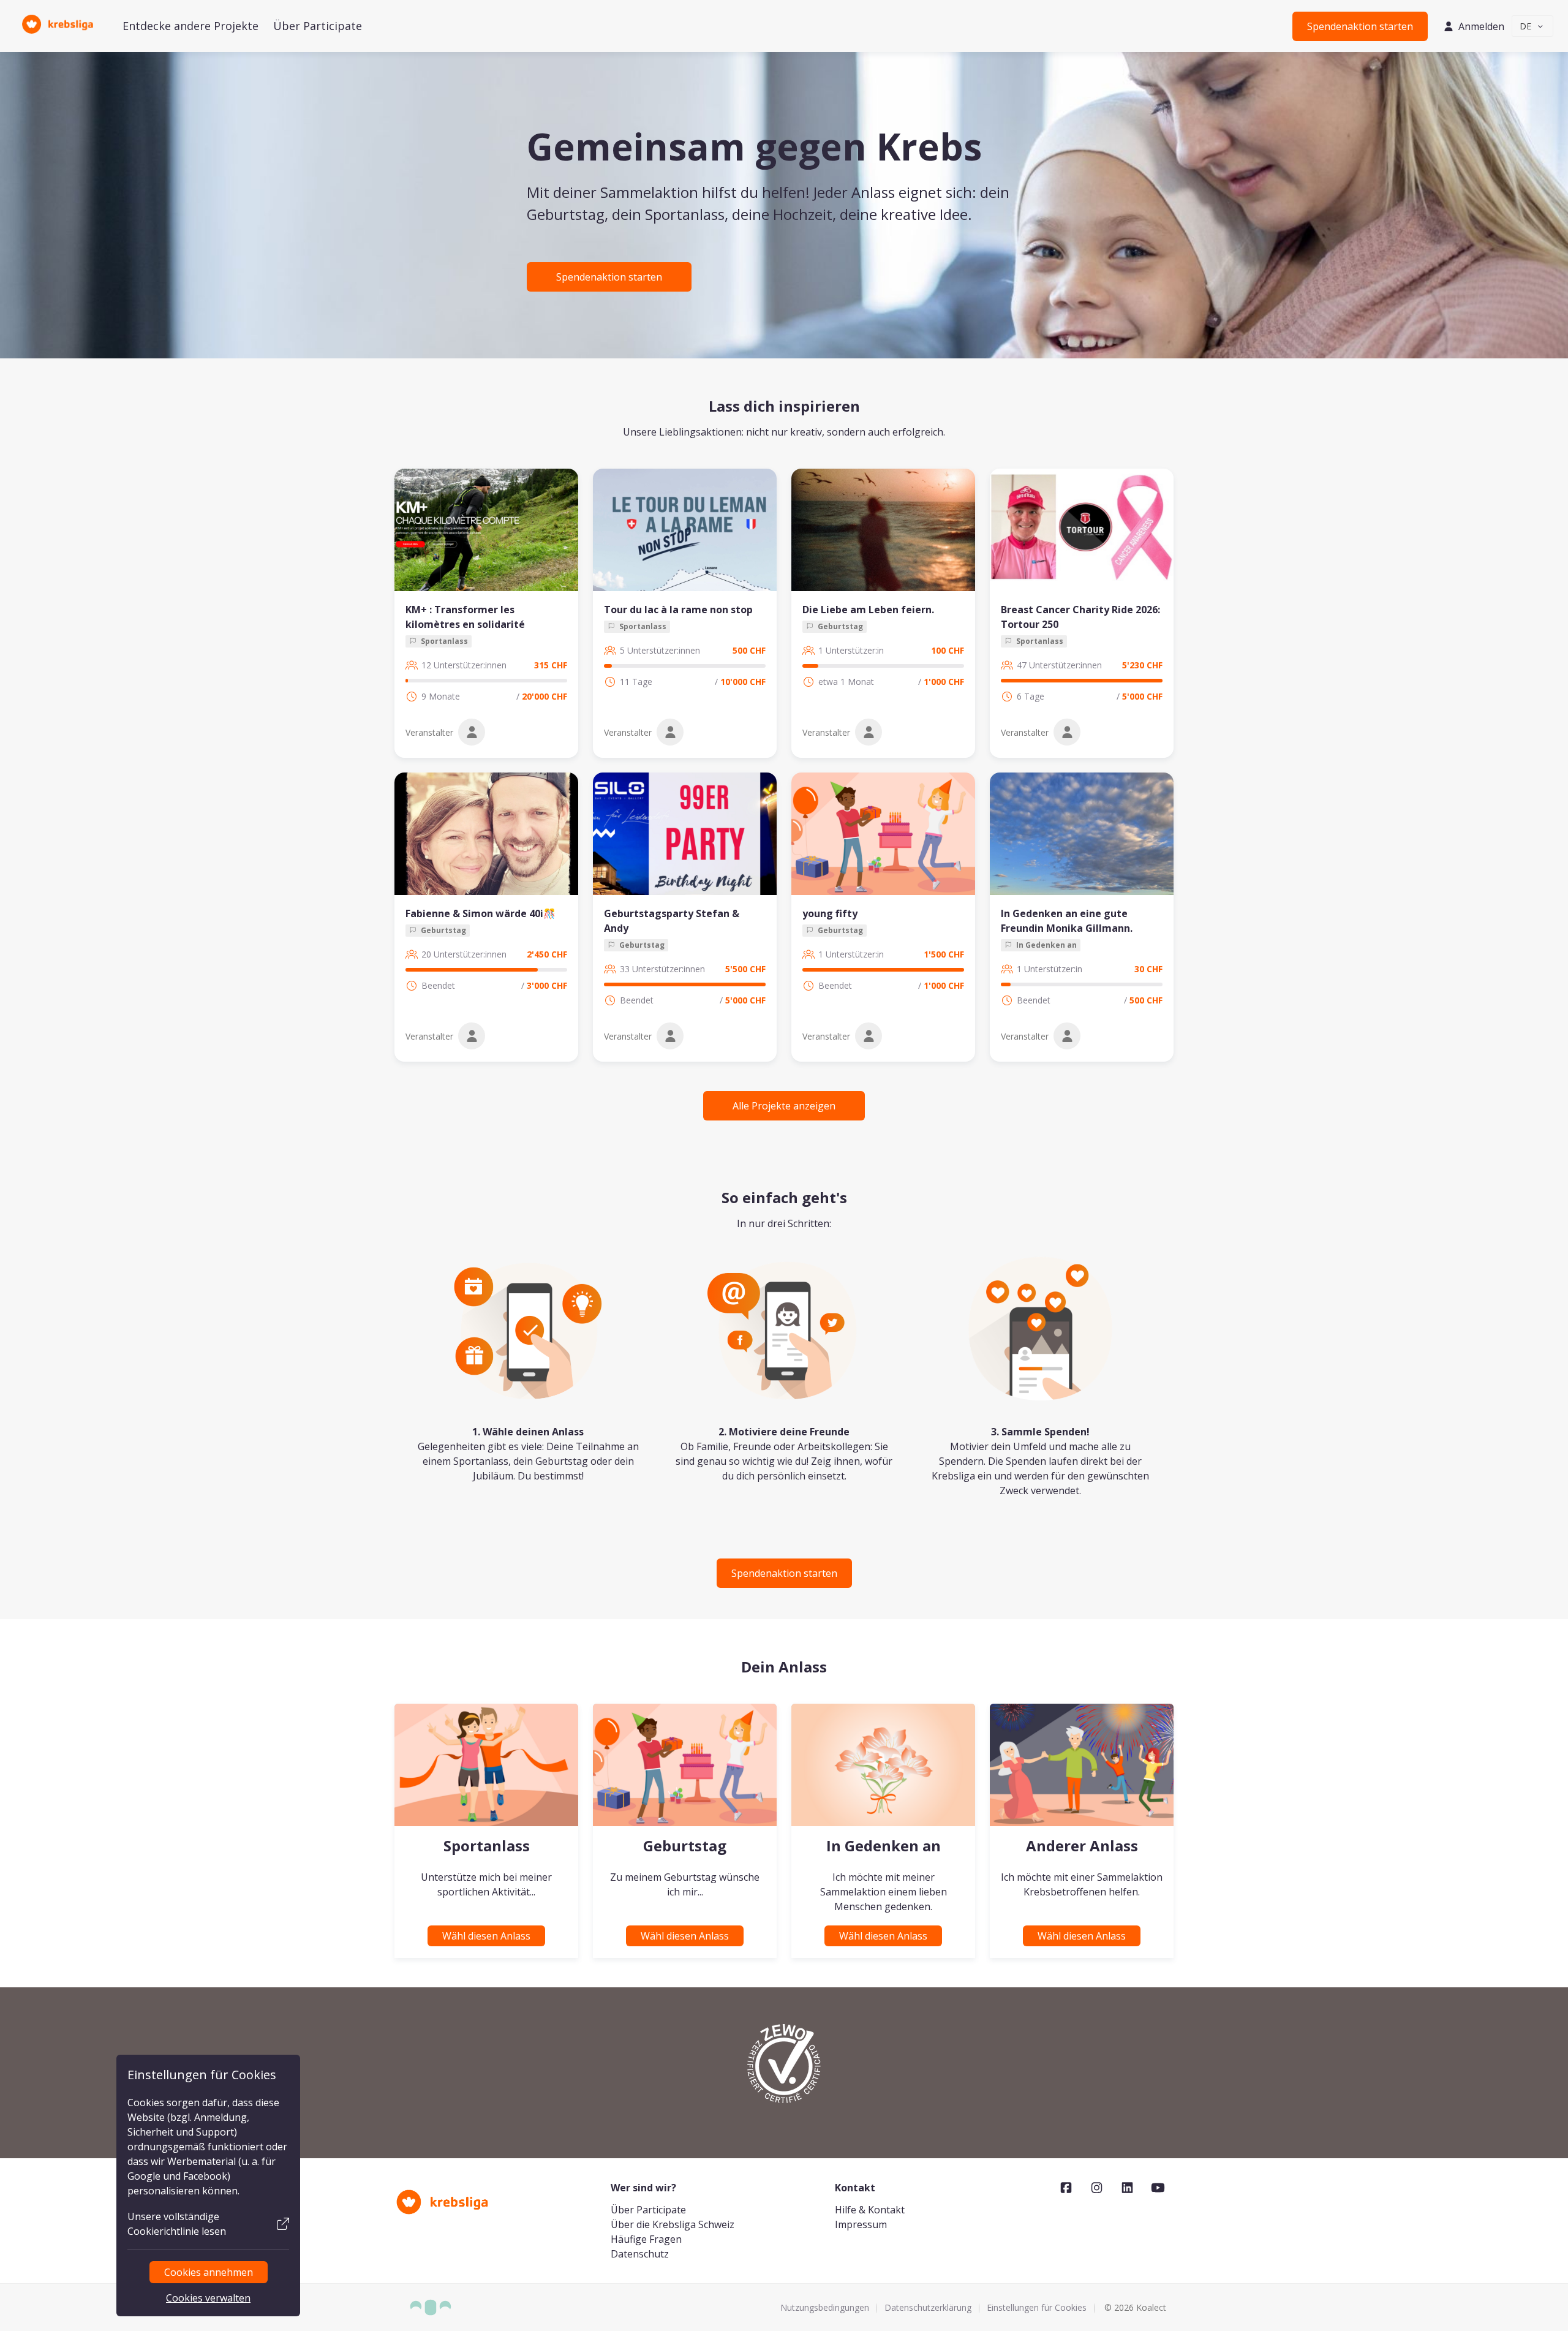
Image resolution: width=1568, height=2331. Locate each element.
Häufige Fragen (646, 2239)
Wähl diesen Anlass (486, 1936)
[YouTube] (1158, 2188)
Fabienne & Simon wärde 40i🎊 (481, 913)
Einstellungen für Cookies (1037, 2307)
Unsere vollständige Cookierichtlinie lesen (177, 2224)
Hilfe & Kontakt (870, 2210)
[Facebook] (1066, 2188)
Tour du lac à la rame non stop (678, 610)
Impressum (861, 2224)
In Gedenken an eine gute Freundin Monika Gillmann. (1067, 921)
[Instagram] (1097, 2188)
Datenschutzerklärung (928, 2307)
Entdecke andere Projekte (190, 26)
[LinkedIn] (1127, 2188)
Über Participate (318, 26)
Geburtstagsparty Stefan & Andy (672, 921)
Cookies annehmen (209, 2272)
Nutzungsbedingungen (825, 2307)
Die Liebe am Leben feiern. (868, 610)
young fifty (830, 913)
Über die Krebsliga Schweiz (673, 2224)
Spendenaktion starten (1360, 26)
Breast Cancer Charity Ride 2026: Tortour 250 (1080, 617)
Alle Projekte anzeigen (784, 1106)
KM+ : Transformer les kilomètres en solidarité (465, 617)
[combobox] (1533, 26)
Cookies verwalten (208, 2298)
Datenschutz (640, 2254)
